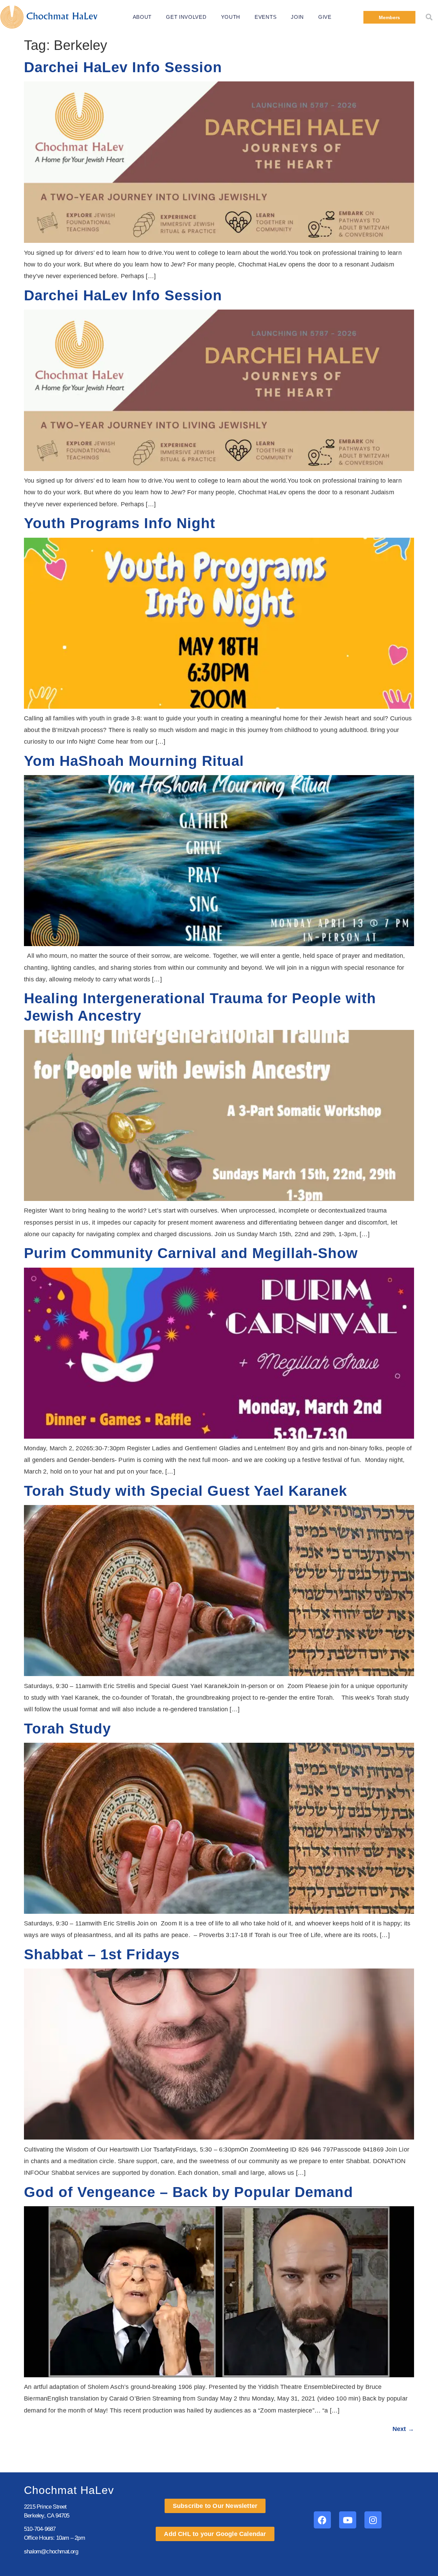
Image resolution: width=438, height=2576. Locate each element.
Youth (231, 17)
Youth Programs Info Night (120, 523)
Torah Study (67, 1729)
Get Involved (186, 17)
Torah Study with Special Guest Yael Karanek (185, 1491)
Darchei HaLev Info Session (123, 67)
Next (403, 2429)
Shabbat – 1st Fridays (102, 1954)
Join (297, 17)
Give (325, 17)
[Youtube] (348, 2520)
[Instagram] (373, 2520)
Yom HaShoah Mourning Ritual (134, 761)
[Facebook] (322, 2520)
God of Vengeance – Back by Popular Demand (189, 2192)
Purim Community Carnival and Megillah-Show (191, 1253)
